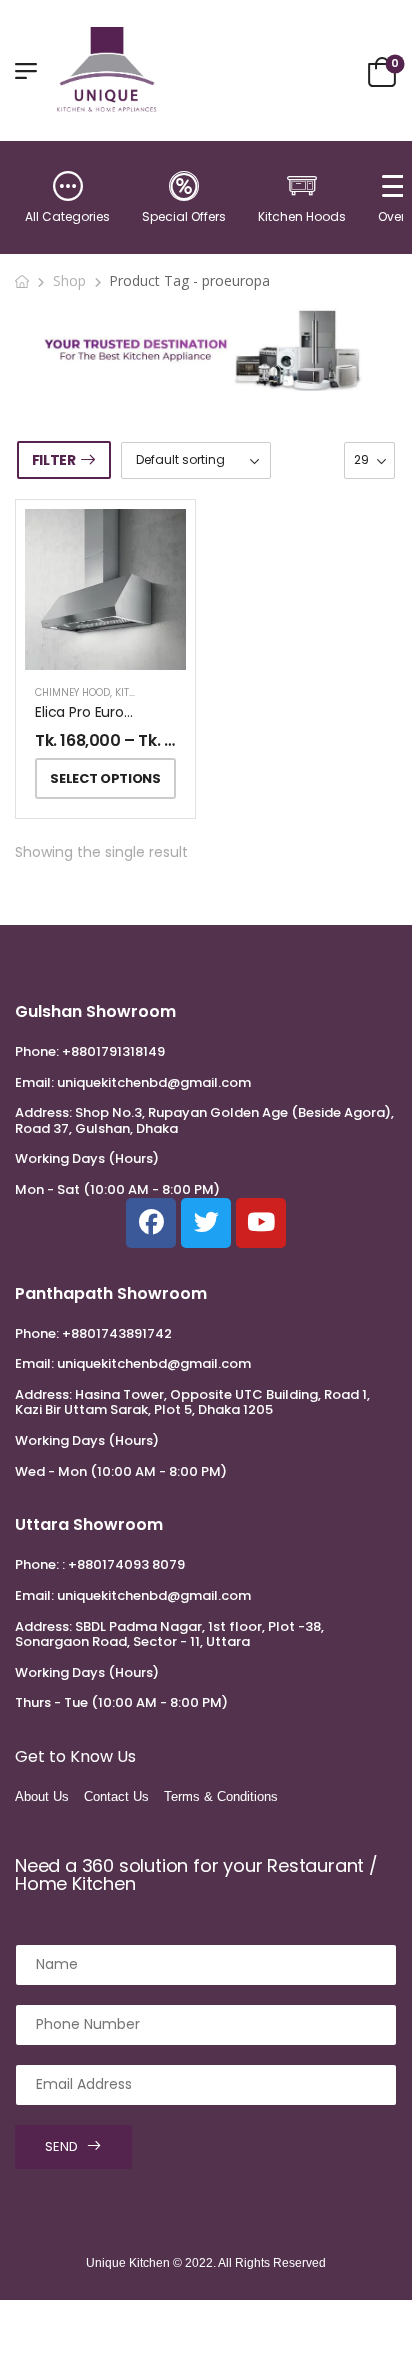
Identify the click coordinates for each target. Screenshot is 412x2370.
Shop (69, 280)
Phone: (37, 1051)
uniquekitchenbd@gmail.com (154, 1082)
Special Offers (184, 216)
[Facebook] (151, 1223)
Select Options (105, 778)
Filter (54, 460)
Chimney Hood (72, 692)
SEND (61, 2146)
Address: (43, 1112)
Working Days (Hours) (87, 1159)
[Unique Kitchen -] (107, 70)
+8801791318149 (113, 1051)
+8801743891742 (117, 1333)
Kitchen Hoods (302, 216)
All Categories (67, 216)
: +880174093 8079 (123, 1564)
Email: (34, 1082)
